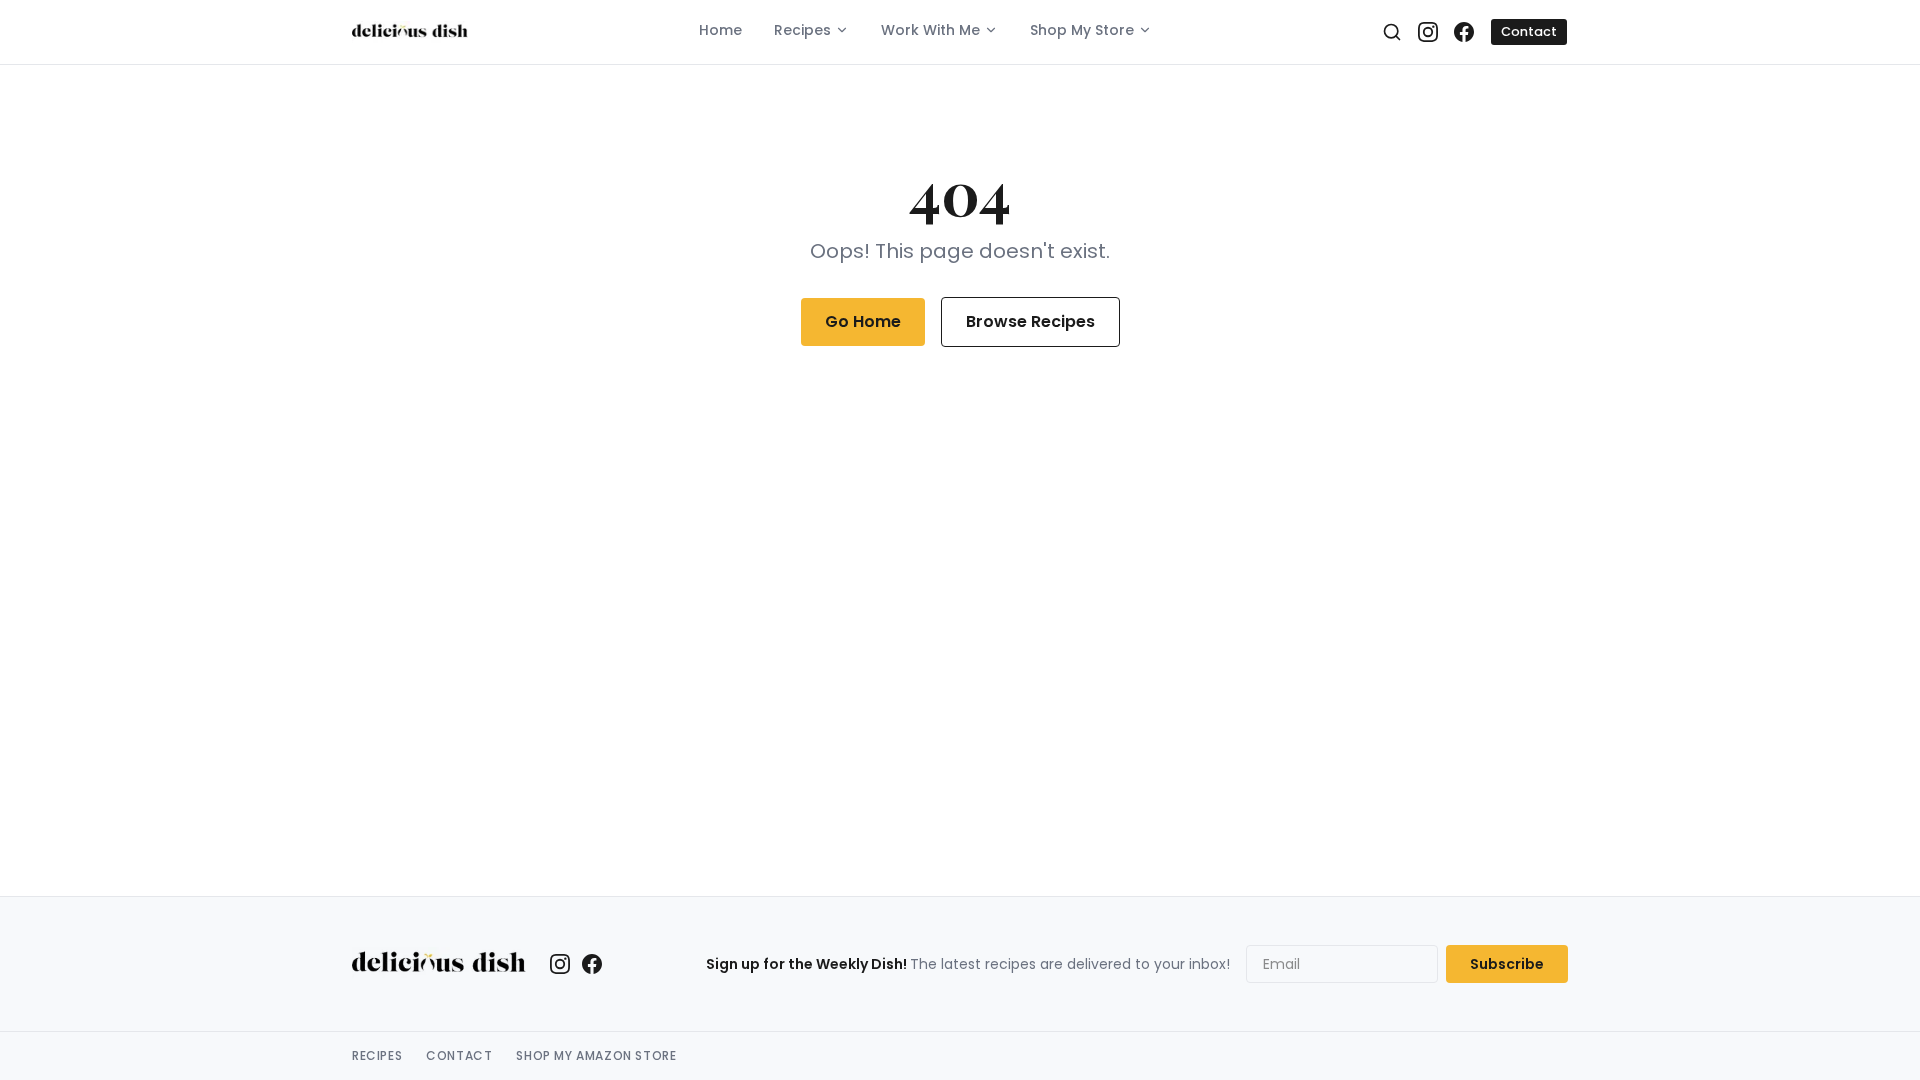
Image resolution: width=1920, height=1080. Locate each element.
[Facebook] (1464, 32)
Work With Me (930, 30)
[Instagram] (1428, 32)
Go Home (863, 321)
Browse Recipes (1030, 321)
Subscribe (1507, 964)
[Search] (1392, 32)
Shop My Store (1082, 30)
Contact (1529, 31)
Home (720, 30)
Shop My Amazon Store (596, 1056)
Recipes (802, 30)
